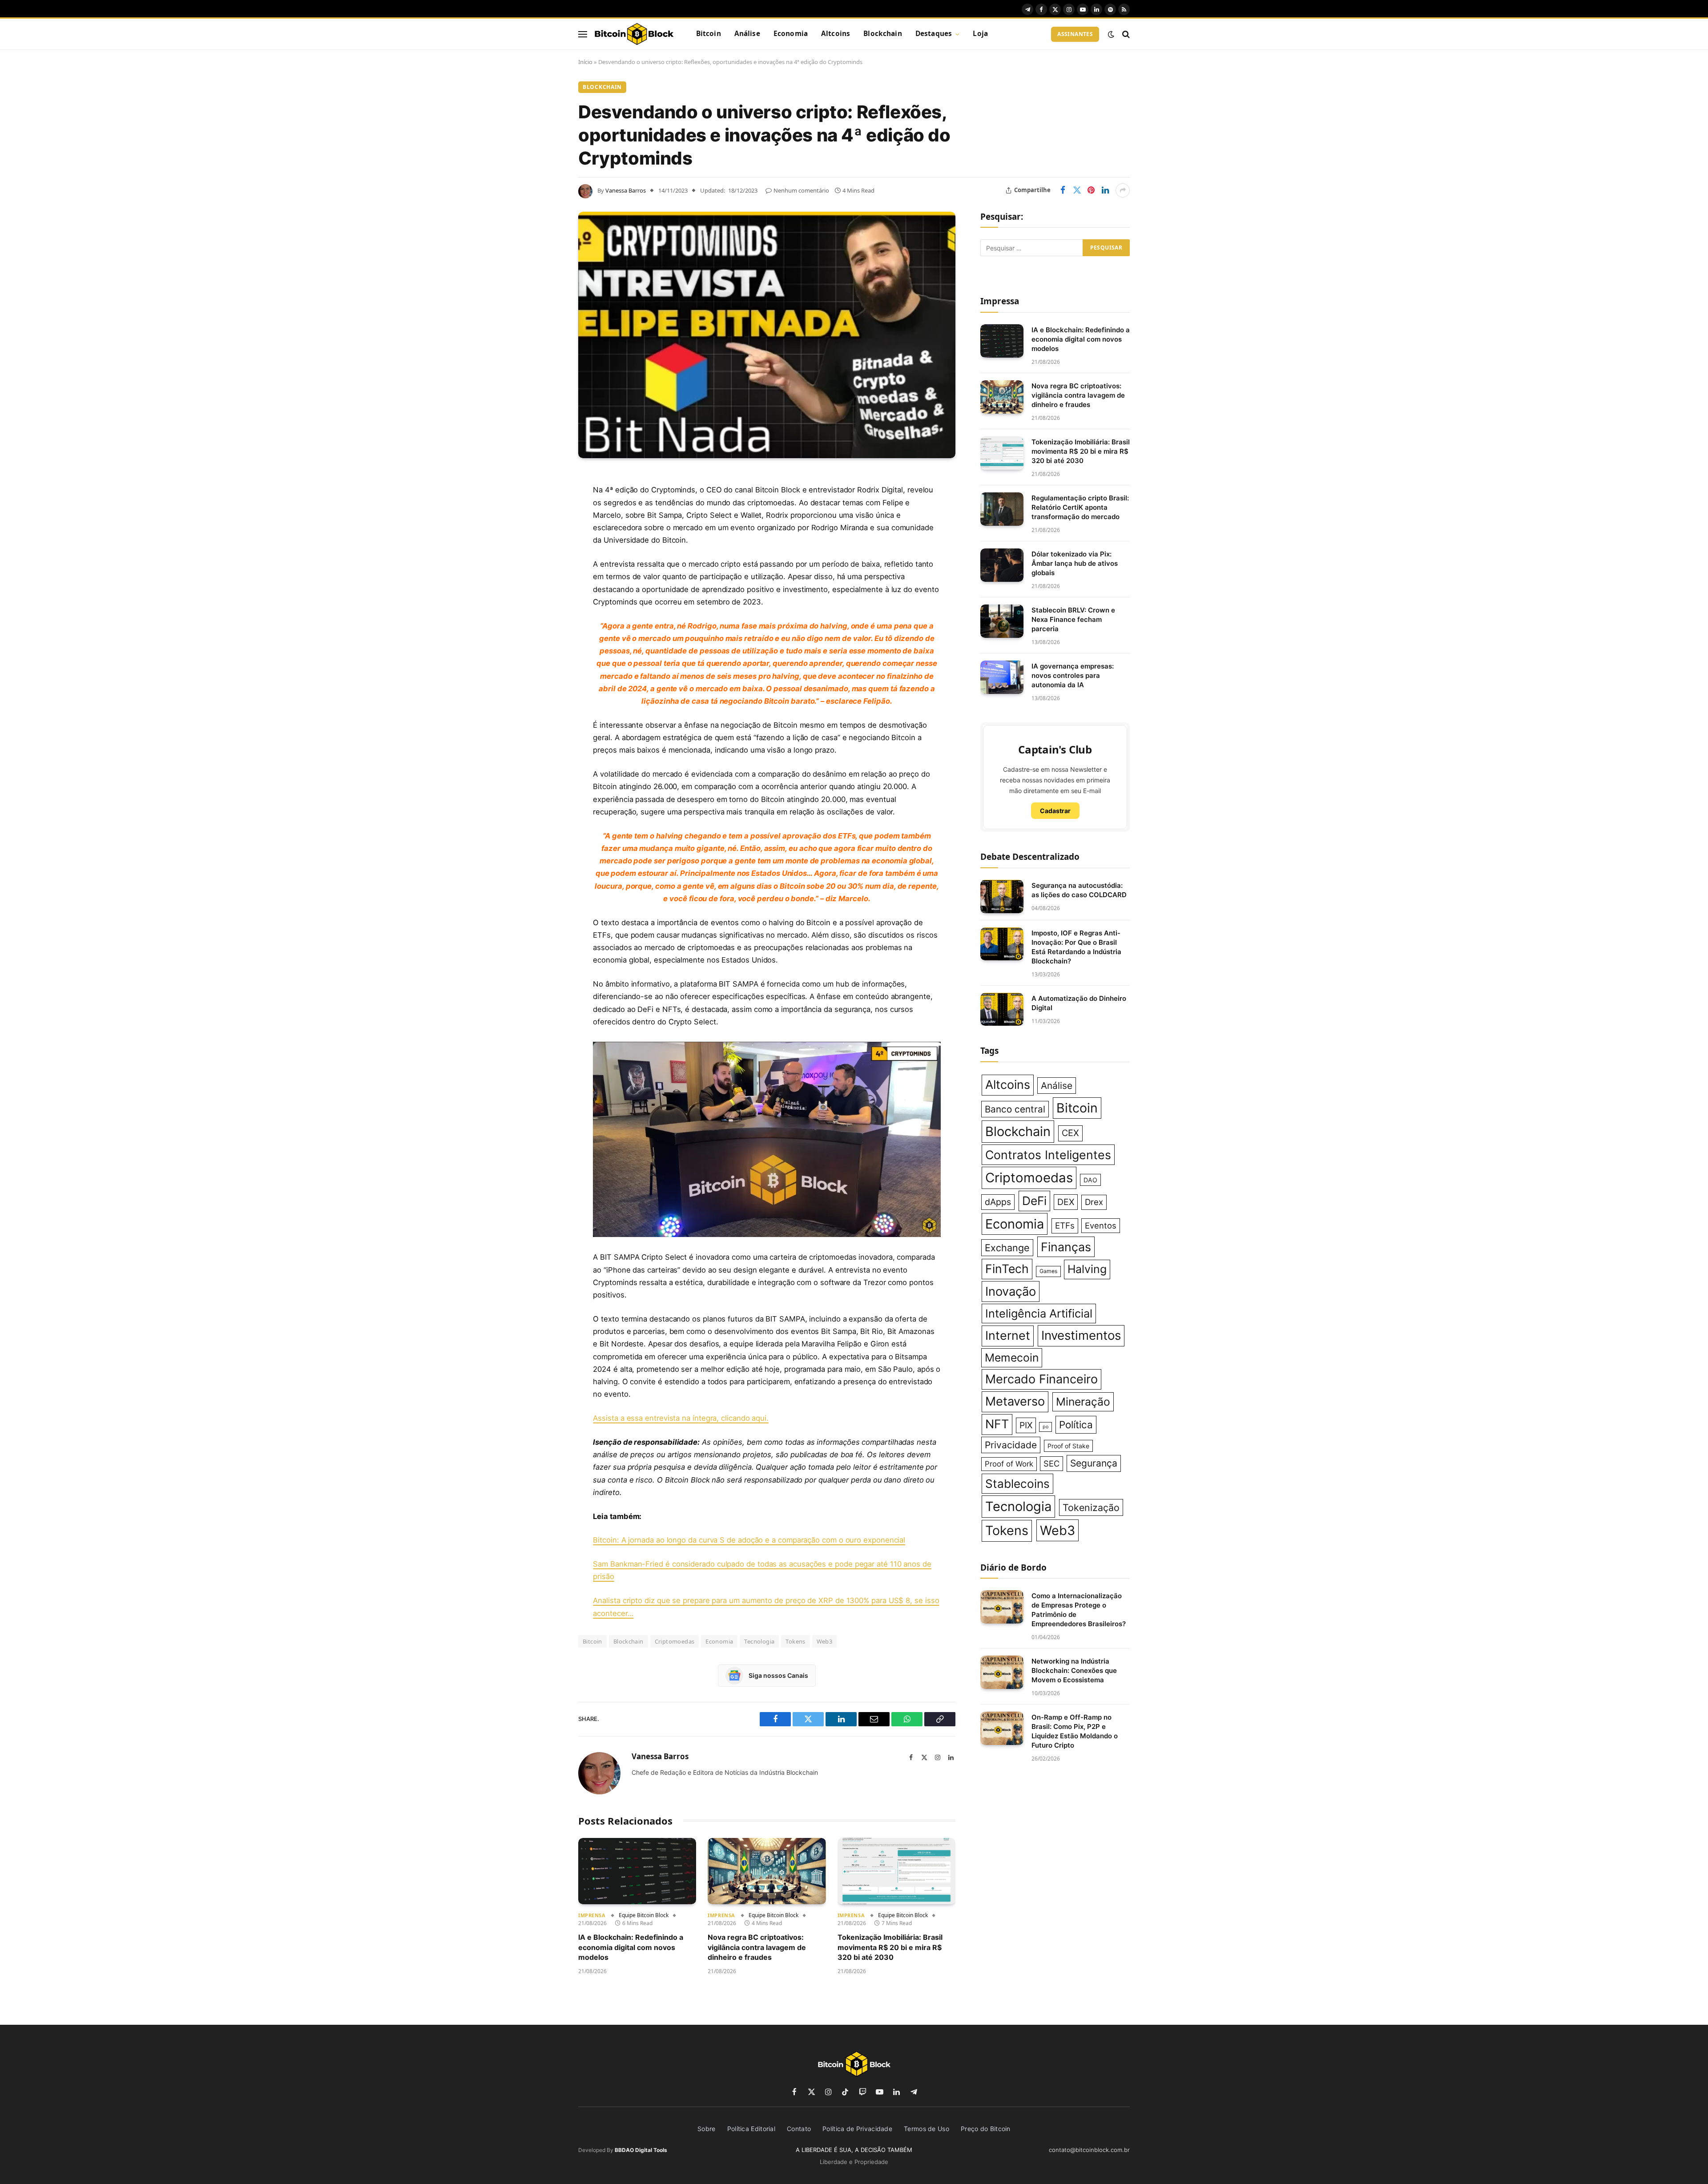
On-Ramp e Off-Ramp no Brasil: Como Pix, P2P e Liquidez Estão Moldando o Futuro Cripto (1075, 1731)
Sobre (707, 2129)
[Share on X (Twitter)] (1077, 190)
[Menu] (583, 34)
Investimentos (1081, 1335)
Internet (1008, 1336)
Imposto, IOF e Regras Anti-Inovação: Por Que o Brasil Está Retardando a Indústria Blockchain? (1076, 947)
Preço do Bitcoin (986, 2129)
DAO (1090, 1180)
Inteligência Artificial (1039, 1313)
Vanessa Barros (626, 190)
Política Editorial (751, 2129)
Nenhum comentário (801, 190)
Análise (747, 34)
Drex (1094, 1202)
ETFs (1065, 1226)
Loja (980, 34)
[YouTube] (767, 1139)
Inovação (1011, 1291)
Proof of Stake (1068, 1446)
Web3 (825, 1641)
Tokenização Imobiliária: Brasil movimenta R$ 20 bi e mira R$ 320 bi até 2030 (890, 1947)
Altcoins (836, 34)
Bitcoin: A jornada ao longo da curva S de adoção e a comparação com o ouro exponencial (749, 1540)
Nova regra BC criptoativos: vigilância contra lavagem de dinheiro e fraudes (757, 1947)
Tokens (795, 1641)
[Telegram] (547, 615)
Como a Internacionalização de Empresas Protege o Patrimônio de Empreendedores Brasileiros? (1079, 1610)
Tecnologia (759, 1641)
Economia (791, 34)
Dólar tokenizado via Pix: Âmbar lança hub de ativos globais (1075, 563)
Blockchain (883, 34)
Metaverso (1015, 1401)
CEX (1070, 1133)
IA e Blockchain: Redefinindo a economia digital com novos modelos (631, 1947)
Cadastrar (1055, 811)
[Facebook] (547, 502)
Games (1048, 1271)
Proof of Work (1009, 1464)
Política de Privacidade (857, 2129)
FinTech (1007, 1269)
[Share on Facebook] (1063, 190)
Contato (799, 2129)
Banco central (1015, 1109)
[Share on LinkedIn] (1105, 190)
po (1045, 1427)
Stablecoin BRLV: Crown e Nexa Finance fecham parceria (1073, 619)
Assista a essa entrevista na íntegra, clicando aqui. (681, 1418)
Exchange (1007, 1248)
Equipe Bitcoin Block (644, 1915)
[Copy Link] (547, 661)
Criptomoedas (675, 1641)
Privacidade (1011, 1445)
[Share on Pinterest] (1091, 190)
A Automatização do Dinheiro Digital (1079, 1003)
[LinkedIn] (547, 547)
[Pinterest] (547, 570)
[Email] (547, 592)
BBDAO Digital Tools (641, 2150)
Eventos (1101, 1225)
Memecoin (1012, 1358)
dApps (998, 1202)
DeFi (1034, 1201)
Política (1076, 1424)
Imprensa (592, 1915)
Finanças (1066, 1247)
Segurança (1094, 1463)
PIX (1026, 1425)
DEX (1066, 1202)
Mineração (1083, 1402)
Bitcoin (709, 34)
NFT (997, 1424)
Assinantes (1075, 34)
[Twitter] (547, 524)
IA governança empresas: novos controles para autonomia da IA (1073, 675)
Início (585, 62)
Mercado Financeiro (1041, 1379)
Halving (1087, 1269)
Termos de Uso (927, 2129)
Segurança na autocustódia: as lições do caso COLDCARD (1079, 890)
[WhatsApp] (547, 638)
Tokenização (1091, 1507)
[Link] (634, 34)
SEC (1051, 1463)
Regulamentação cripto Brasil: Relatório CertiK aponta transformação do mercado (1080, 507)
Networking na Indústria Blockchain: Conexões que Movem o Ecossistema (1074, 1670)
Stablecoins (1017, 1484)
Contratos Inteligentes (1048, 1155)
